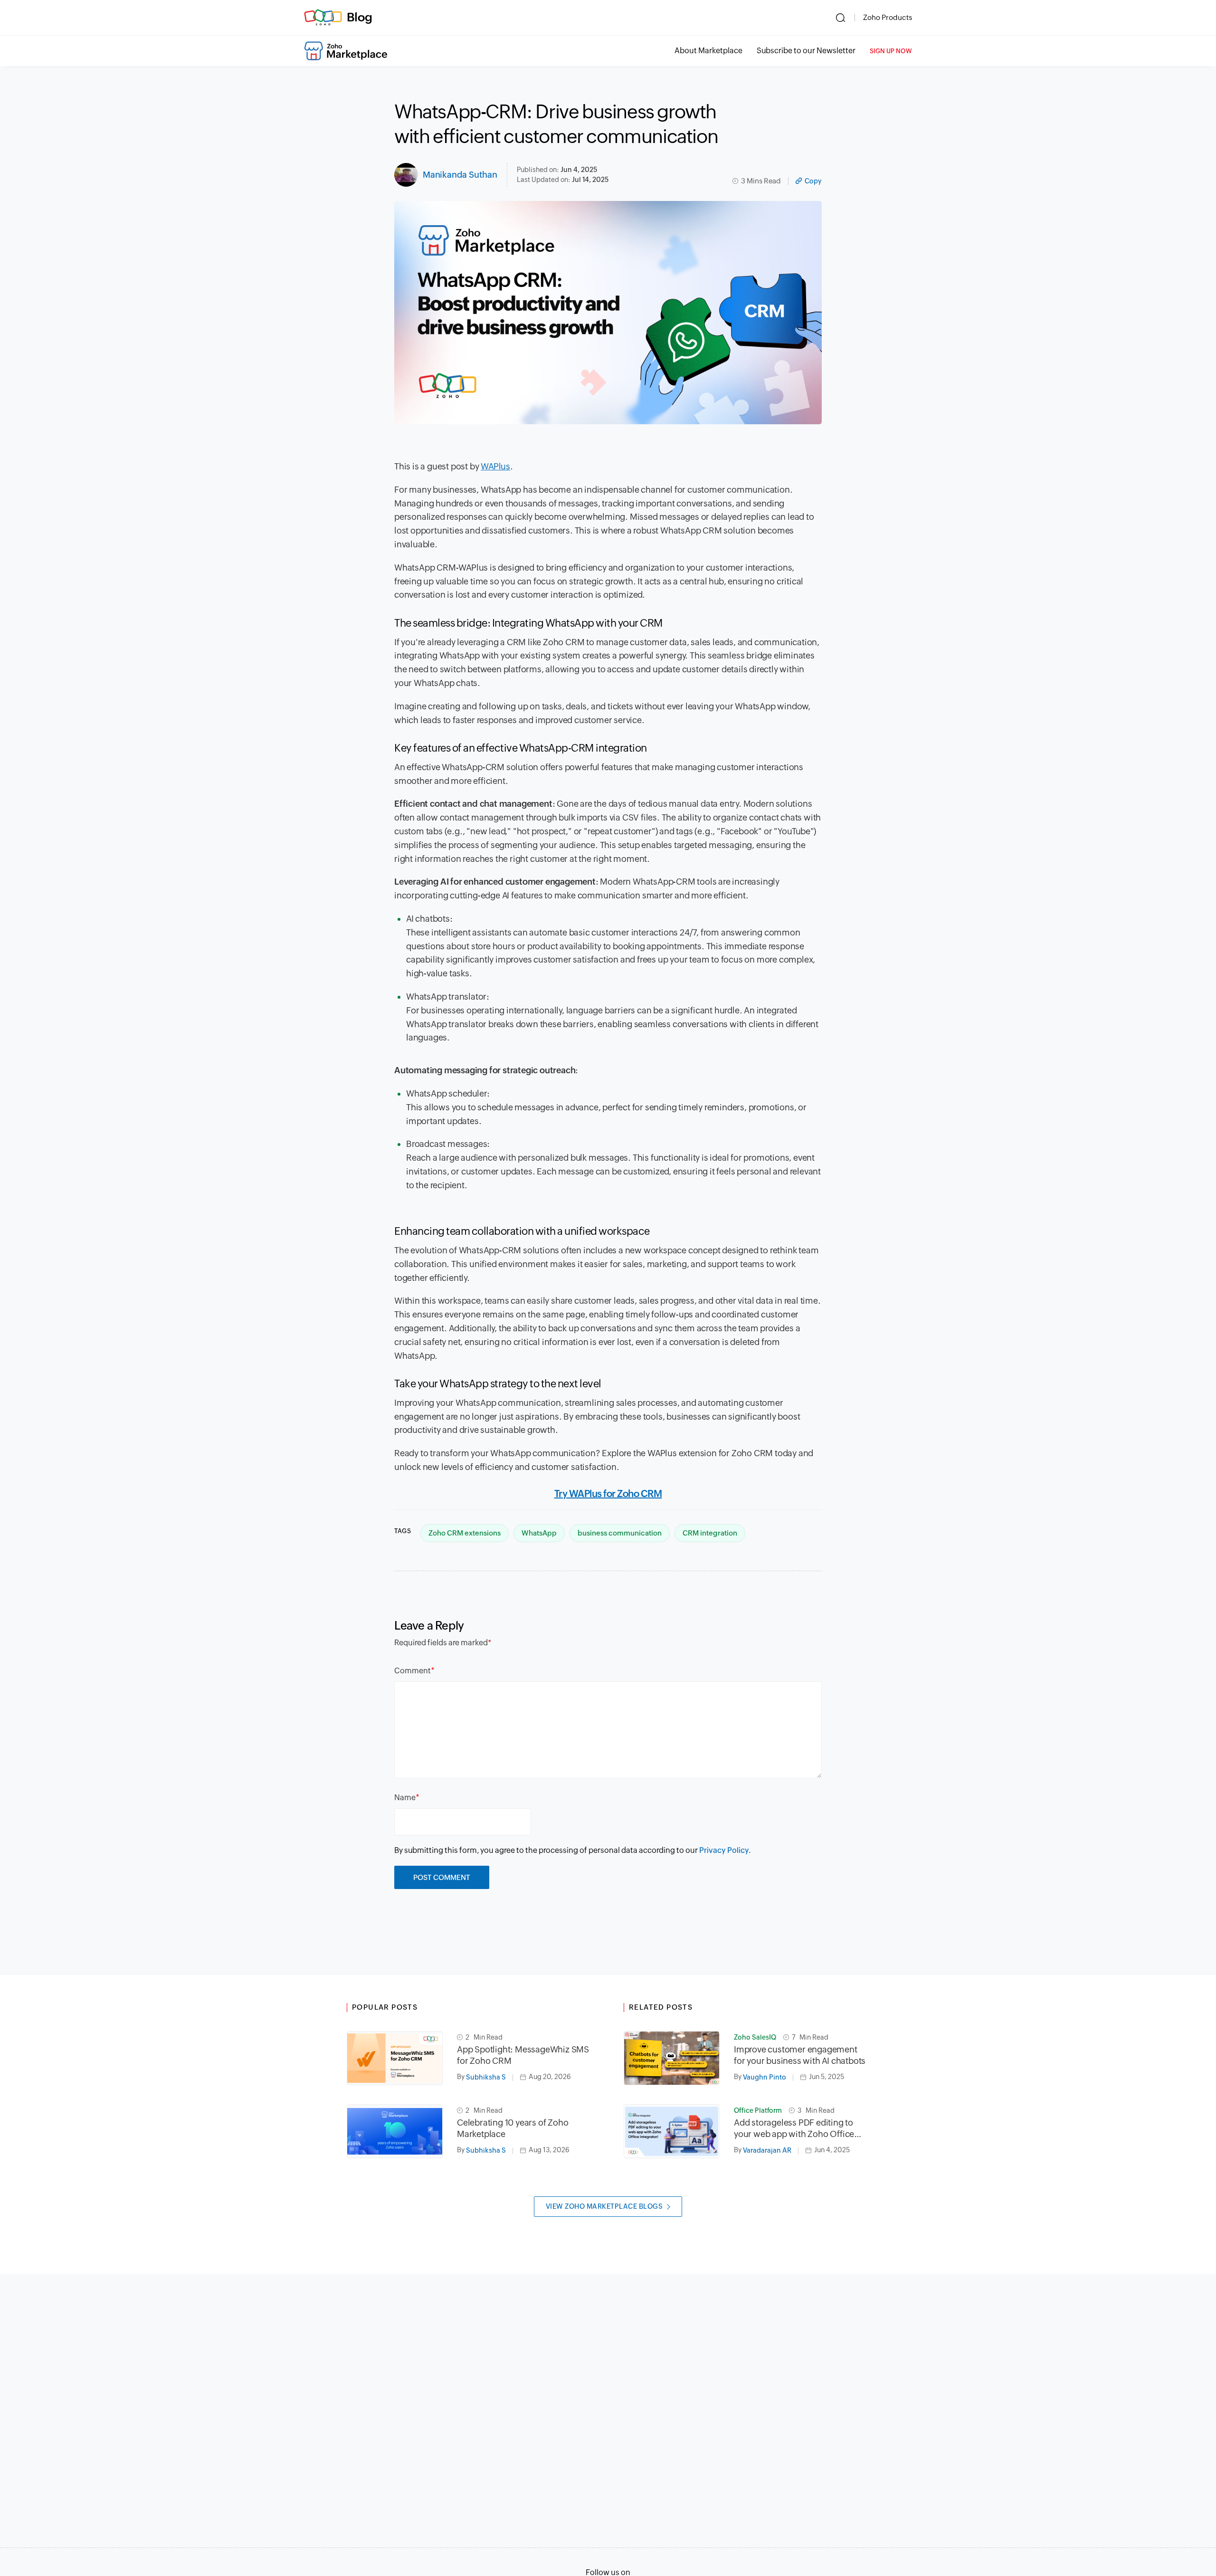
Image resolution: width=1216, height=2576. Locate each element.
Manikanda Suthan (460, 175)
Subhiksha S (486, 2077)
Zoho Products (888, 17)
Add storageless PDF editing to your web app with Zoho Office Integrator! (794, 2129)
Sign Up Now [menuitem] (891, 51)
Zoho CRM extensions (465, 1533)
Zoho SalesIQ (755, 2037)
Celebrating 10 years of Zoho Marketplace (513, 2128)
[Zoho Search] (841, 18)
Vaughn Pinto (765, 2077)
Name (405, 1798)
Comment (413, 1671)
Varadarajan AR (767, 2150)
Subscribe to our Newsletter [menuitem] (806, 51)
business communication (620, 1533)
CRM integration (710, 1533)
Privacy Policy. (725, 1850)
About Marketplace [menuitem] (708, 51)
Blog (360, 17)
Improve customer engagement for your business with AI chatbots (800, 2055)
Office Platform (758, 2110)
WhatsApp (539, 1533)
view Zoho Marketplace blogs (604, 2206)
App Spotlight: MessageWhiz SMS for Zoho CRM (523, 2055)
